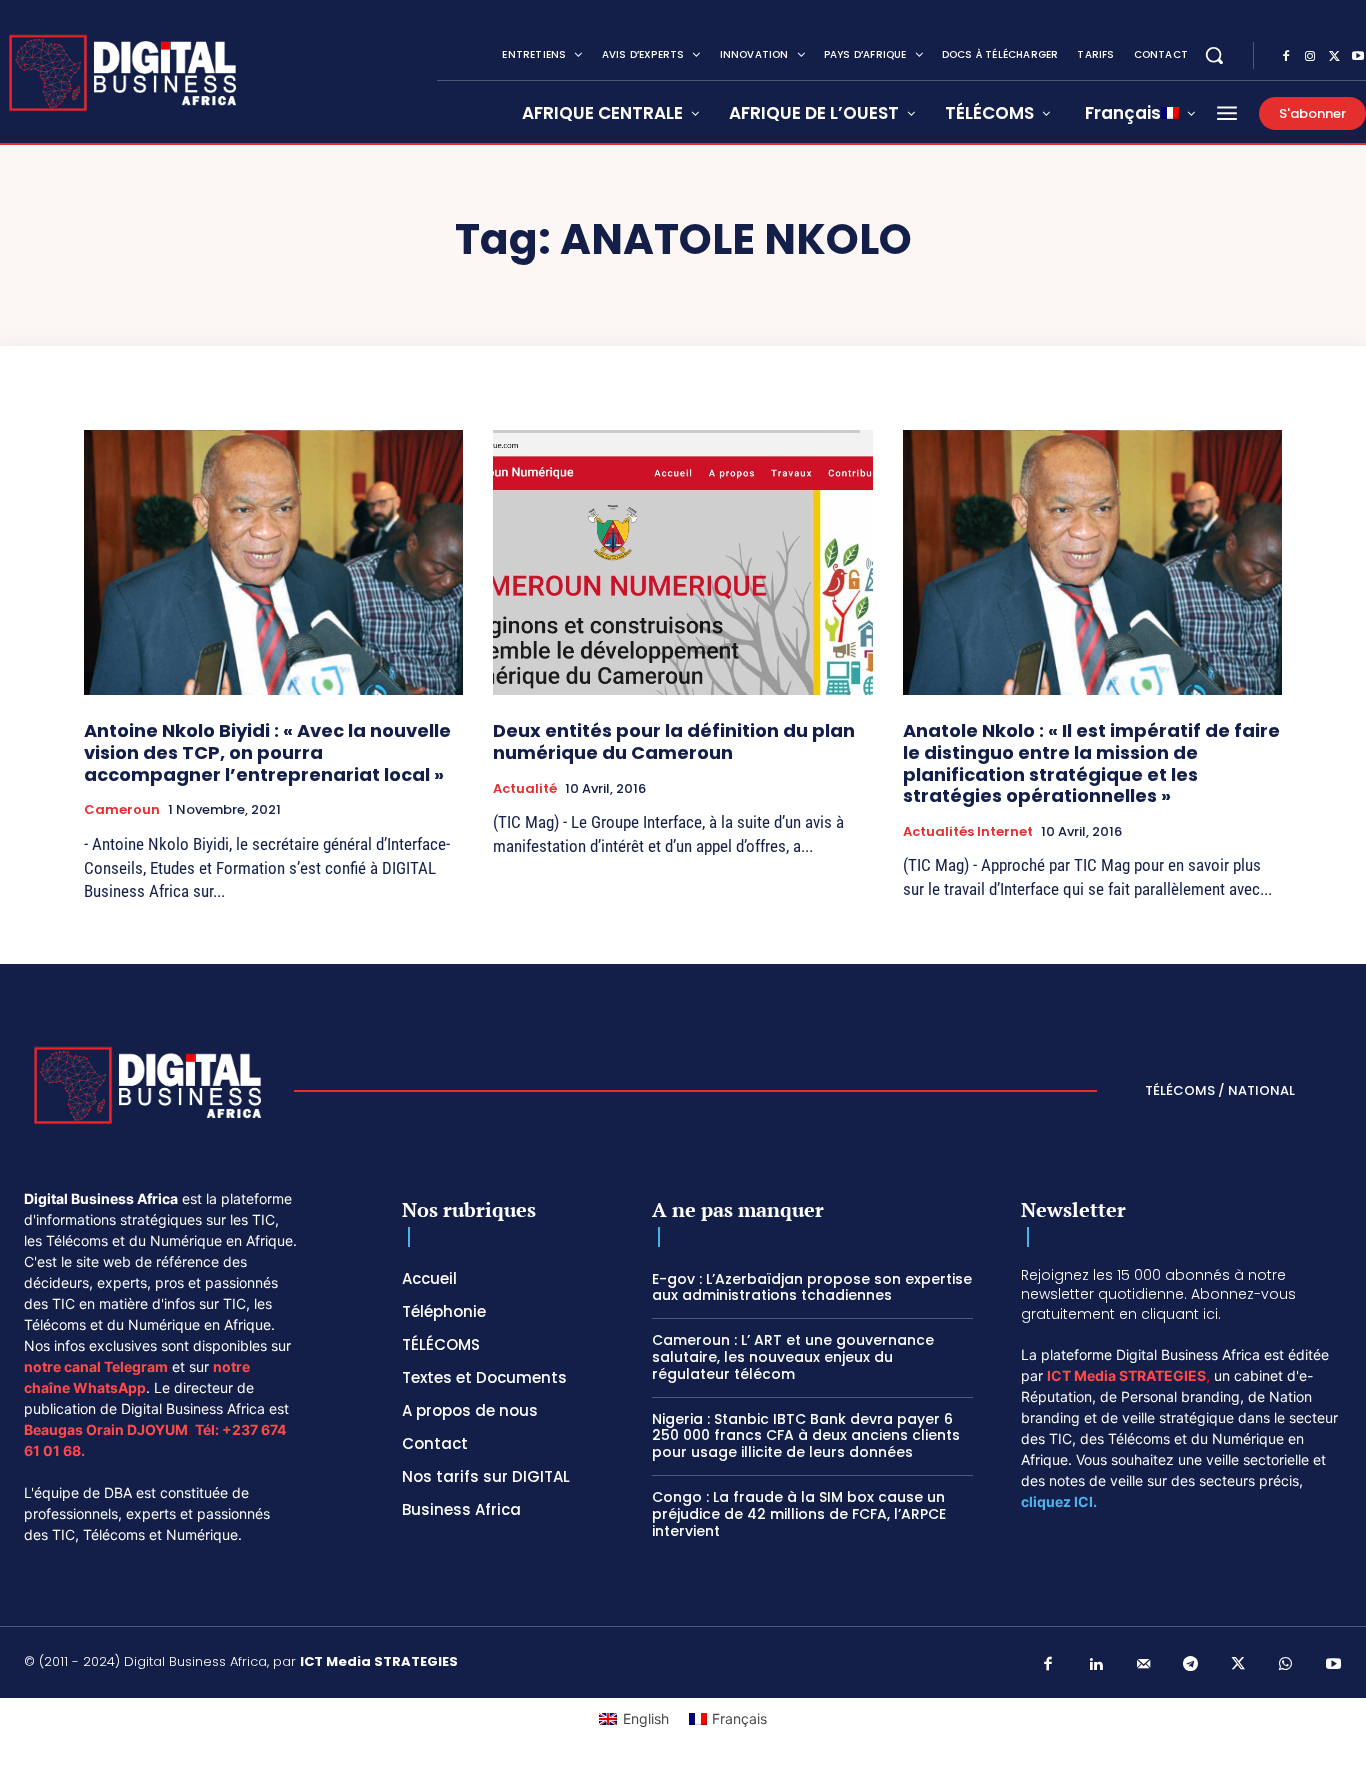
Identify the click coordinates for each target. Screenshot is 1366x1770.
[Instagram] (1310, 57)
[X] (1334, 57)
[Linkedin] (1096, 1665)
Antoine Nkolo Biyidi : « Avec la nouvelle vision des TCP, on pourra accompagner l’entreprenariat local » (267, 752)
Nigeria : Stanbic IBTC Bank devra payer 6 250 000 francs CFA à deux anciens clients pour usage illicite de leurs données (806, 1436)
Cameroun (122, 810)
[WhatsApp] (1286, 1665)
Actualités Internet (968, 832)
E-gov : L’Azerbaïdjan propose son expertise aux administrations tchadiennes (812, 1287)
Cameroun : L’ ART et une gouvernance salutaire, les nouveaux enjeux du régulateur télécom (793, 1357)
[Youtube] (1334, 1665)
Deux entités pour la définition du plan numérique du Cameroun (674, 741)
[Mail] (1144, 1665)
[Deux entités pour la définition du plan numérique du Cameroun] (682, 563)
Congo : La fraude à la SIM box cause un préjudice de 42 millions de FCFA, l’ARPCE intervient (799, 1514)
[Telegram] (1191, 1665)
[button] (1214, 55)
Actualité (525, 789)
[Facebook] (1286, 57)
